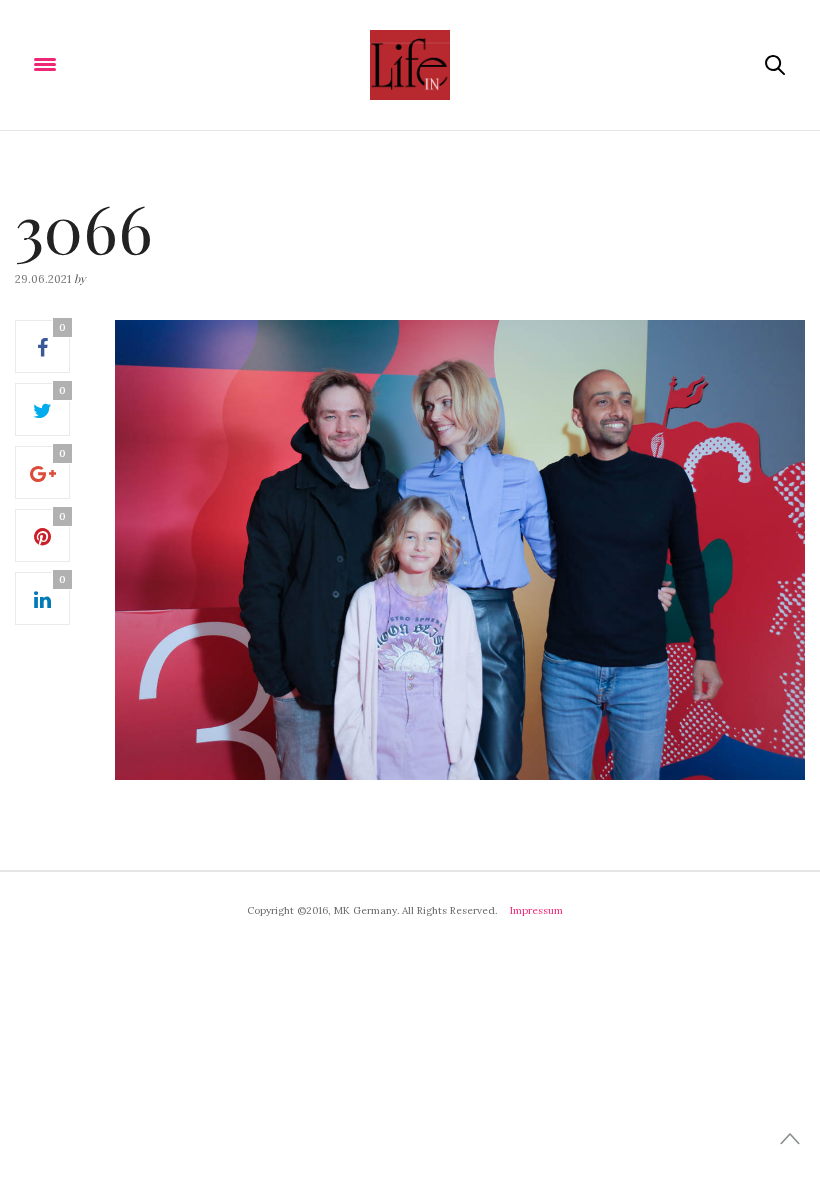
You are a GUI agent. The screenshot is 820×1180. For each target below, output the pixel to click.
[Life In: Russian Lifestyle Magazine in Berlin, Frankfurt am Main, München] (409, 65)
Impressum (536, 910)
